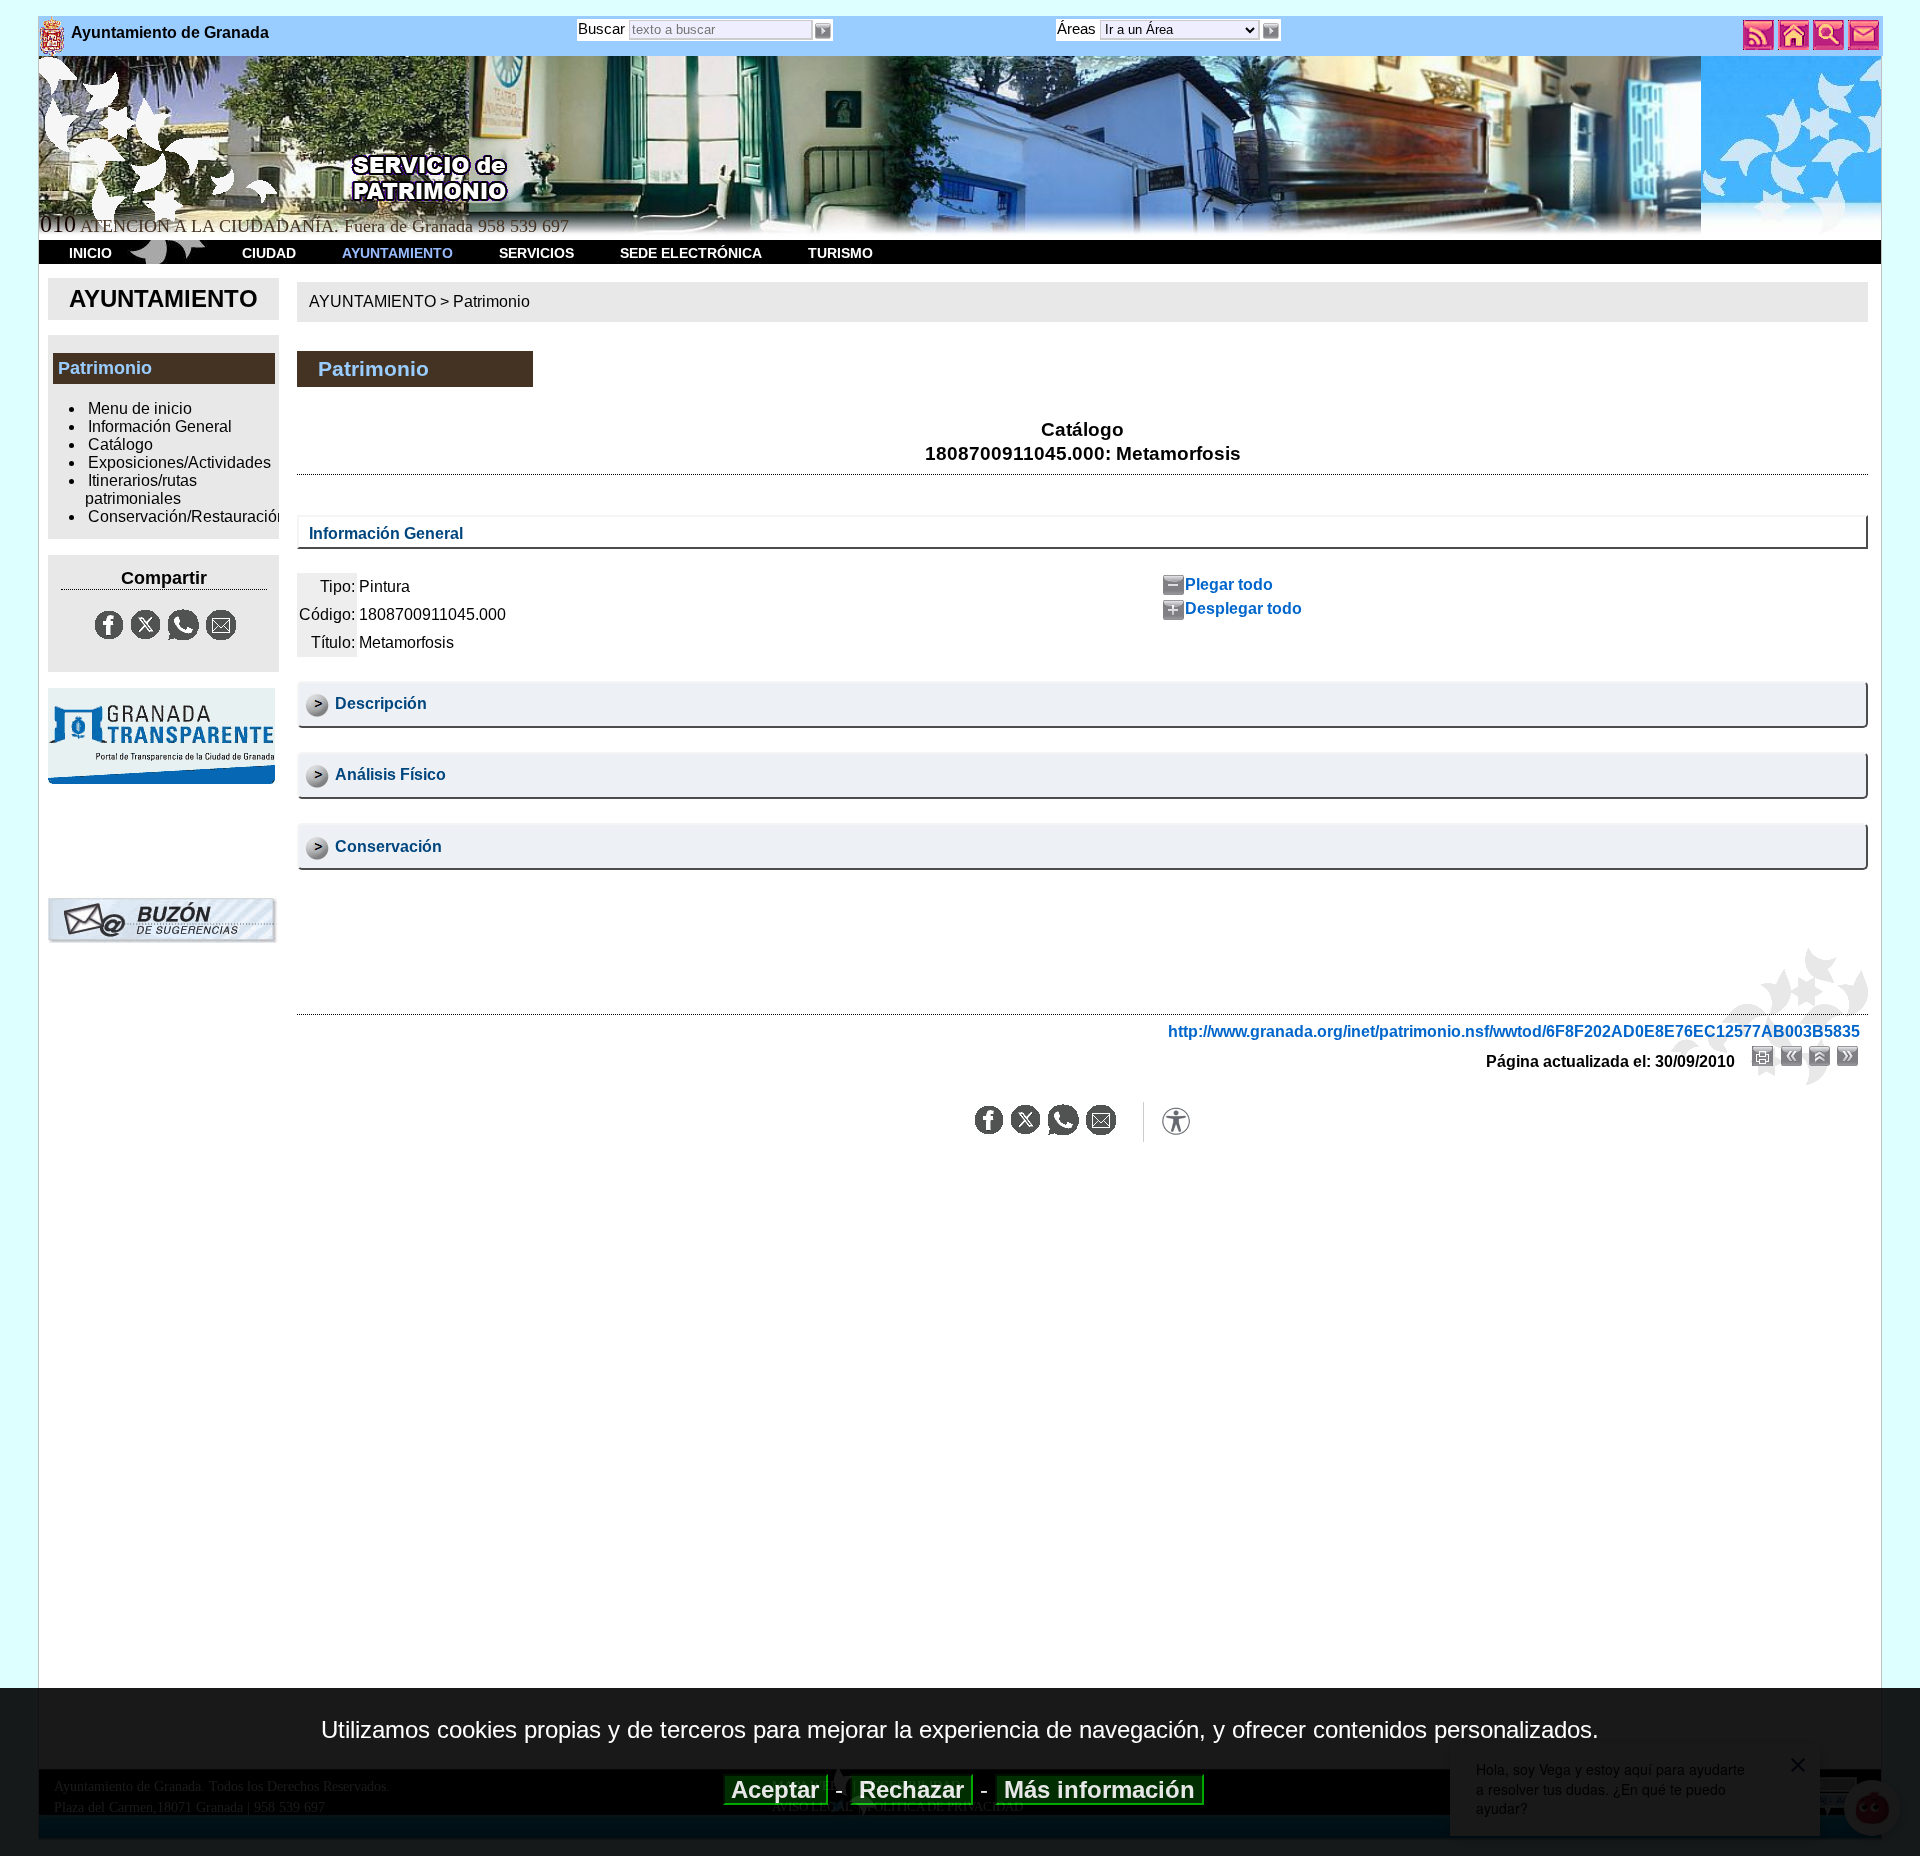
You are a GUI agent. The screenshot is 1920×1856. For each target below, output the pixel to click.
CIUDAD (269, 253)
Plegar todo (1229, 584)
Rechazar (911, 1789)
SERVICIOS (536, 253)
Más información (1099, 1789)
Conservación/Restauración (187, 516)
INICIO (90, 253)
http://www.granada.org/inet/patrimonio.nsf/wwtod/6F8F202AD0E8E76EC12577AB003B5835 (1514, 1031)
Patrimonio (491, 301)
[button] (1270, 31)
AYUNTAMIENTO (397, 253)
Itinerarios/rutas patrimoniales (141, 489)
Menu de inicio (140, 408)
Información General (160, 426)
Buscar (601, 28)
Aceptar (775, 1789)
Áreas (1078, 28)
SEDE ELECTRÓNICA (691, 253)
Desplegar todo (1243, 608)
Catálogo (120, 444)
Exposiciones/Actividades (179, 462)
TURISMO (840, 253)
